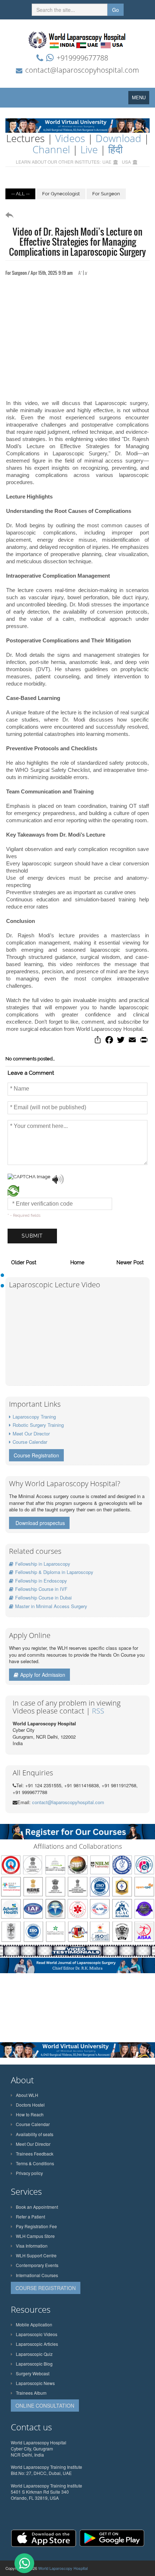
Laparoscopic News (35, 2383)
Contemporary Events (37, 2265)
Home (77, 1262)
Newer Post (130, 1262)
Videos (70, 138)
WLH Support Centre (36, 2255)
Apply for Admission (43, 1675)
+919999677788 (82, 58)
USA (126, 162)
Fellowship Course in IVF (41, 1589)
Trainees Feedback (35, 2154)
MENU (141, 99)
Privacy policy (29, 2173)
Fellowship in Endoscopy (41, 1581)
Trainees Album (31, 2393)
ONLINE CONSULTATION (45, 2406)
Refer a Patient (30, 2217)
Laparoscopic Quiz (34, 2354)
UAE (107, 162)
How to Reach (30, 2114)
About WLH (27, 2095)
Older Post (24, 1262)
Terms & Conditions (35, 2163)
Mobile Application (34, 2324)
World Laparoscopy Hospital (63, 2568)
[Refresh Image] (13, 1193)
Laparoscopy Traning (34, 1417)
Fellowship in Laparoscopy (43, 1564)
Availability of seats (35, 2134)
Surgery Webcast (33, 2373)
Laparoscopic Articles (37, 2344)
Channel (51, 149)
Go (116, 10)
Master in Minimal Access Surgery (51, 1606)
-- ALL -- (20, 194)
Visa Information (32, 2246)
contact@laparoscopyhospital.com (82, 70)
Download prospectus (40, 1523)
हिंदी (115, 149)
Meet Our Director (31, 1433)
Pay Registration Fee (36, 2226)
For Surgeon (106, 194)
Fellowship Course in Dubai (43, 1598)
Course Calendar (30, 1442)
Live (89, 149)
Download (118, 138)
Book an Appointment (37, 2207)
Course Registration (36, 1455)
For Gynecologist (61, 194)
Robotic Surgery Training (38, 1425)
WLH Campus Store (35, 2236)
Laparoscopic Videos (37, 2334)
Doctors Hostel (30, 2105)
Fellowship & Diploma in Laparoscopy (54, 1572)
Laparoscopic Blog (34, 2364)
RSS (98, 1711)
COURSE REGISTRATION (46, 2288)
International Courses (37, 2275)
